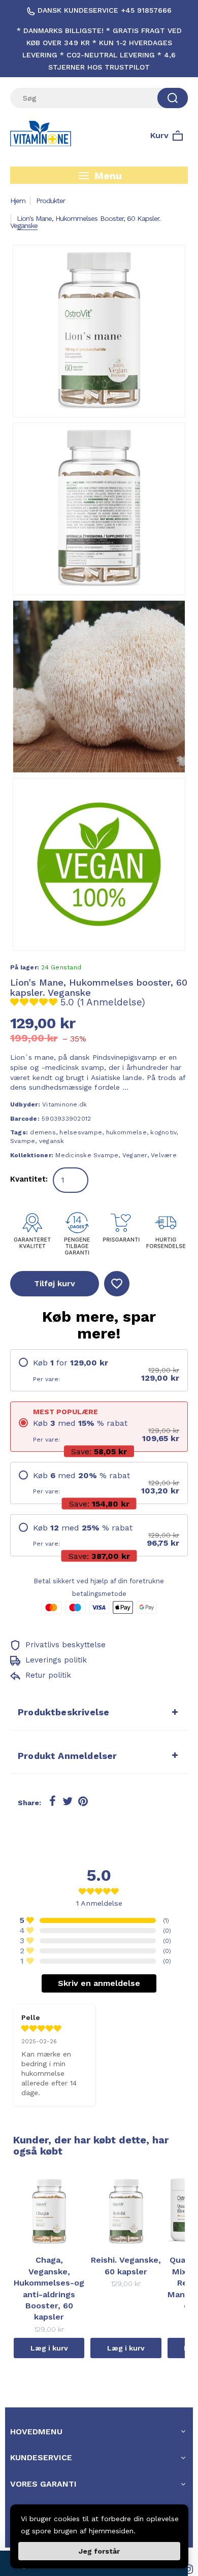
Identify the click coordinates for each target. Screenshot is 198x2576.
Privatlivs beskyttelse (64, 1645)
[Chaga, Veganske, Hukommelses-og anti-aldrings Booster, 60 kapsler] (49, 2210)
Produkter (51, 201)
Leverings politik (55, 1660)
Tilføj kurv (55, 1283)
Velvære (164, 1155)
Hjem (18, 201)
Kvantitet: (29, 1179)
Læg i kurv (49, 2348)
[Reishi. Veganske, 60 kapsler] (126, 2210)
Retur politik (47, 1675)
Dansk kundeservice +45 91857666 (103, 10)
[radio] (99, 1370)
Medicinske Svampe (87, 1155)
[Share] (52, 1802)
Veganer (135, 1155)
